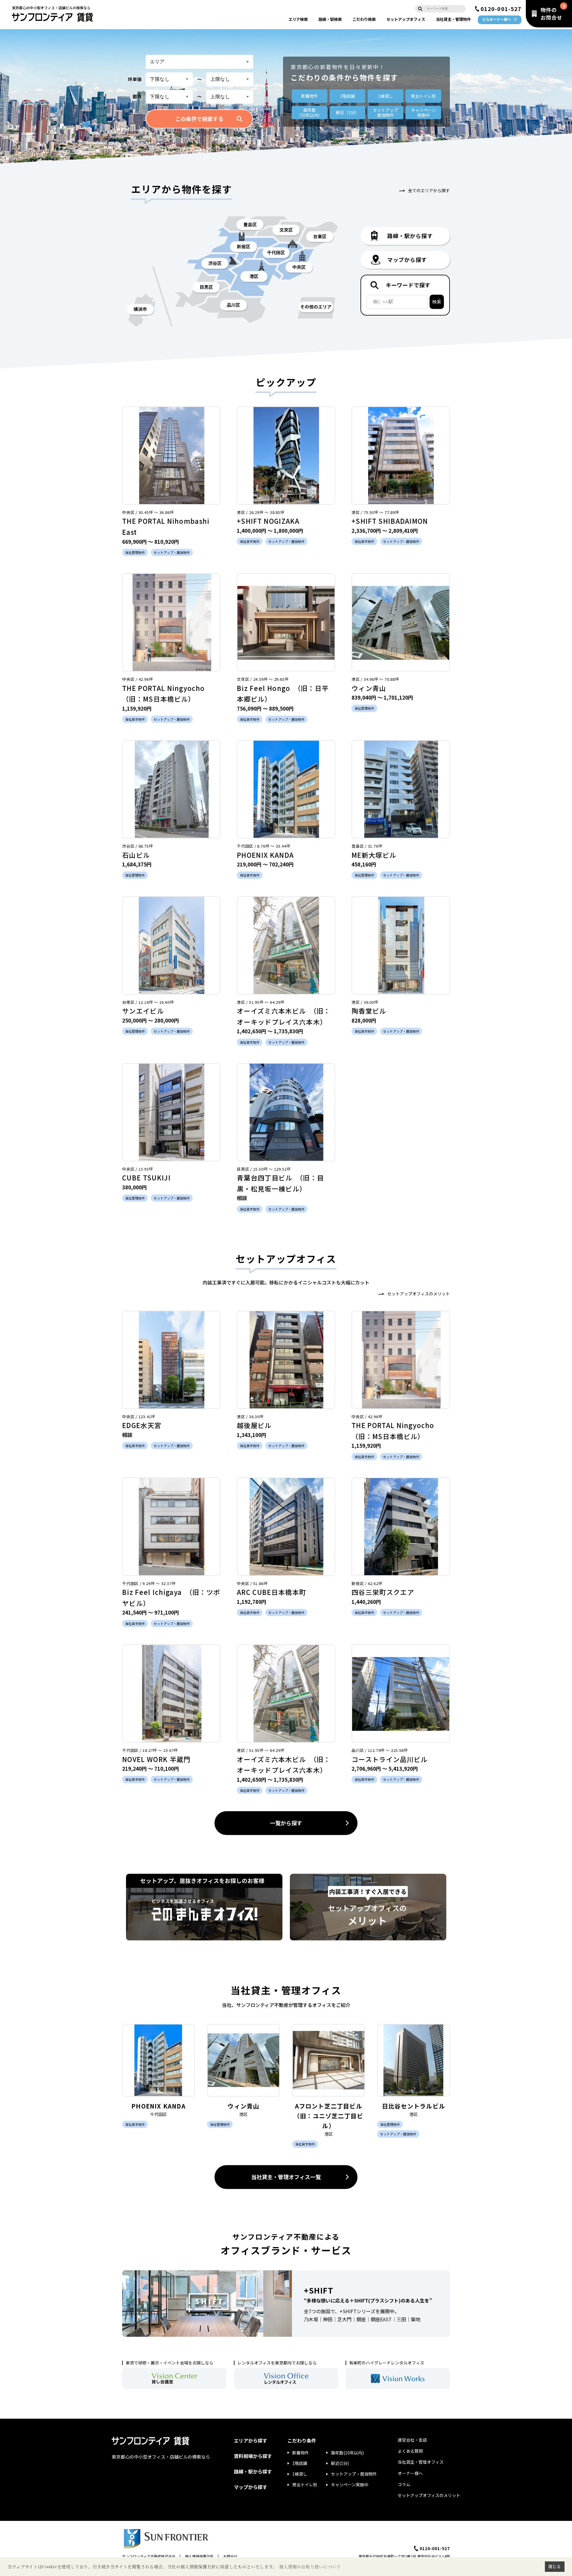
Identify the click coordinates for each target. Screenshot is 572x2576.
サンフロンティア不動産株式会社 (149, 2556)
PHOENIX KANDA (265, 855)
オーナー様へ (410, 2473)
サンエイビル (143, 1011)
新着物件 (310, 96)
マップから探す (251, 2487)
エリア (298, 19)
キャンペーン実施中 (350, 2485)
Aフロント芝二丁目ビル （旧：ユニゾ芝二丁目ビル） (331, 2116)
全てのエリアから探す (429, 190)
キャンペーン (423, 112)
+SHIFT (319, 2290)
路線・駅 (330, 19)
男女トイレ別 (423, 96)
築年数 (310, 112)
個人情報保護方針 (199, 2556)
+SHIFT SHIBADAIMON (390, 521)
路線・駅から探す (253, 2471)
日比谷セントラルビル (414, 2106)
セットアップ (406, 19)
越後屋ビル (254, 1425)
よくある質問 (410, 2451)
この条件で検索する (199, 119)
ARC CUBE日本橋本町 (271, 1592)
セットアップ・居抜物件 (354, 2474)
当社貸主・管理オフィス (421, 2462)
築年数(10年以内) (347, 2453)
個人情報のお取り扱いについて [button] (310, 2567)
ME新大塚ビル (374, 855)
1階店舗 (347, 96)
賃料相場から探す (253, 2456)
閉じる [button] (555, 2566)
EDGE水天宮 (142, 1425)
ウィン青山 (369, 688)
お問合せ (230, 2556)
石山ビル (136, 855)
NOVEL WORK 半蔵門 (156, 1759)
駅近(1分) (340, 2463)
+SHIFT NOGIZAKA (268, 521)
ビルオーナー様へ (497, 19)
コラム (404, 2484)
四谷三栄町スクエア (383, 1592)
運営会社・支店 (412, 2440)
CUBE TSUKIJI (146, 1177)
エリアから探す (251, 2440)
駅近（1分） (347, 112)
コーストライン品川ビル (390, 1759)
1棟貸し (386, 96)
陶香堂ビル (369, 1011)
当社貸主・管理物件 (453, 19)
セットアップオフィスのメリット (419, 1294)
